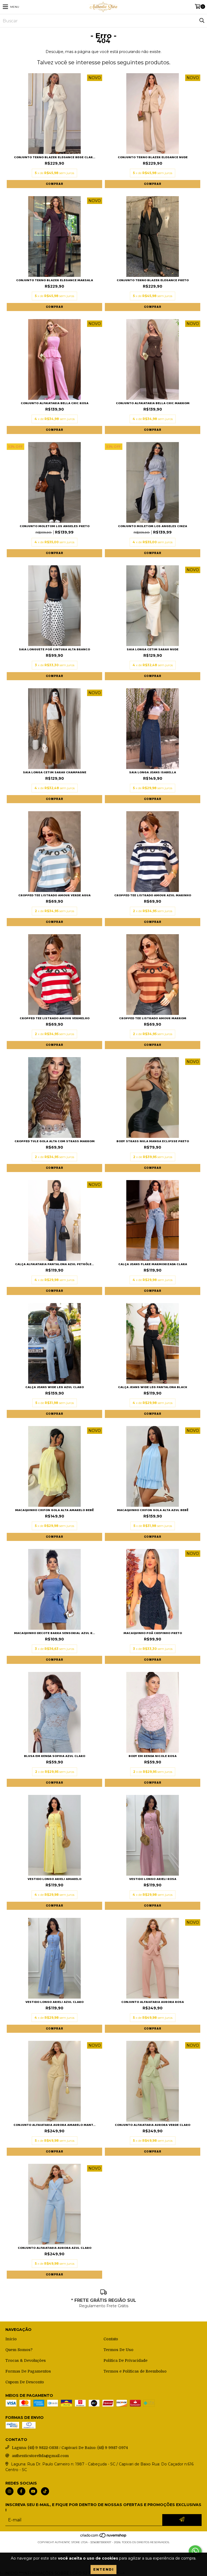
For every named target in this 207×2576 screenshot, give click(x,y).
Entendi (103, 2570)
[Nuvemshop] (104, 2537)
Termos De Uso (118, 2350)
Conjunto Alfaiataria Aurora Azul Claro (55, 2248)
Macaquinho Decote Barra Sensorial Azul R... (54, 1633)
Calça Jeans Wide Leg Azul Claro (55, 1387)
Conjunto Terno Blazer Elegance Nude (153, 157)
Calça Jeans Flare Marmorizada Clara (153, 1264)
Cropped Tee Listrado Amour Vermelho (55, 1018)
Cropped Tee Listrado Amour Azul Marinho (153, 895)
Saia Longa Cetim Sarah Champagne (55, 772)
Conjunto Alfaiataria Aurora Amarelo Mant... (54, 2125)
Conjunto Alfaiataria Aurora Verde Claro (153, 2125)
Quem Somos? (19, 2350)
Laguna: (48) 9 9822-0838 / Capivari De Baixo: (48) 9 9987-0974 (70, 2448)
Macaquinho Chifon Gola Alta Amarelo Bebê (54, 1510)
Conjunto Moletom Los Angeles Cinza (153, 526)
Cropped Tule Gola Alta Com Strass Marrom (55, 1141)
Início (11, 2339)
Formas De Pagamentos (28, 2371)
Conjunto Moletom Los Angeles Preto (55, 526)
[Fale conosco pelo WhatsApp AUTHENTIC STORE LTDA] (195, 2551)
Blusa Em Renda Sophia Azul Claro (55, 1756)
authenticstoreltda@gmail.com (40, 2456)
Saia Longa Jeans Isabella (153, 772)
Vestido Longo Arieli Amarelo (54, 1879)
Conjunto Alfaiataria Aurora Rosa (153, 2002)
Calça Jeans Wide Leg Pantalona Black (153, 1387)
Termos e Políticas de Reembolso (135, 2371)
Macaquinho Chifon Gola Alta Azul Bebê (153, 1510)
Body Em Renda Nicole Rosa (153, 1756)
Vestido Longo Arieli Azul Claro (54, 2002)
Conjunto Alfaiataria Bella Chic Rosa (55, 403)
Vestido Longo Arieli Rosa (153, 1879)
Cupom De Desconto (25, 2382)
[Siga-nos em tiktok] (45, 2491)
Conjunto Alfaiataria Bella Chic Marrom (153, 403)
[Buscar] (202, 21)
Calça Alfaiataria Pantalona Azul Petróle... (54, 1264)
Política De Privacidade (125, 2360)
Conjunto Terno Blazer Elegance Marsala (55, 280)
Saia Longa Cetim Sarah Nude (153, 649)
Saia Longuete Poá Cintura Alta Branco (54, 649)
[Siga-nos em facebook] (21, 2491)
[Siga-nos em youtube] (33, 2491)
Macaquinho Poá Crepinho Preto (153, 1633)
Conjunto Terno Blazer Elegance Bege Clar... (55, 157)
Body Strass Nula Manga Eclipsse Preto (153, 1141)
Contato (111, 2339)
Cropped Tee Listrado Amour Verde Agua (54, 895)
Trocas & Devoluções (26, 2360)
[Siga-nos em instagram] (9, 2491)
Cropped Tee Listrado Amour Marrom (153, 1018)
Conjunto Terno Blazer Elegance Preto (153, 280)
